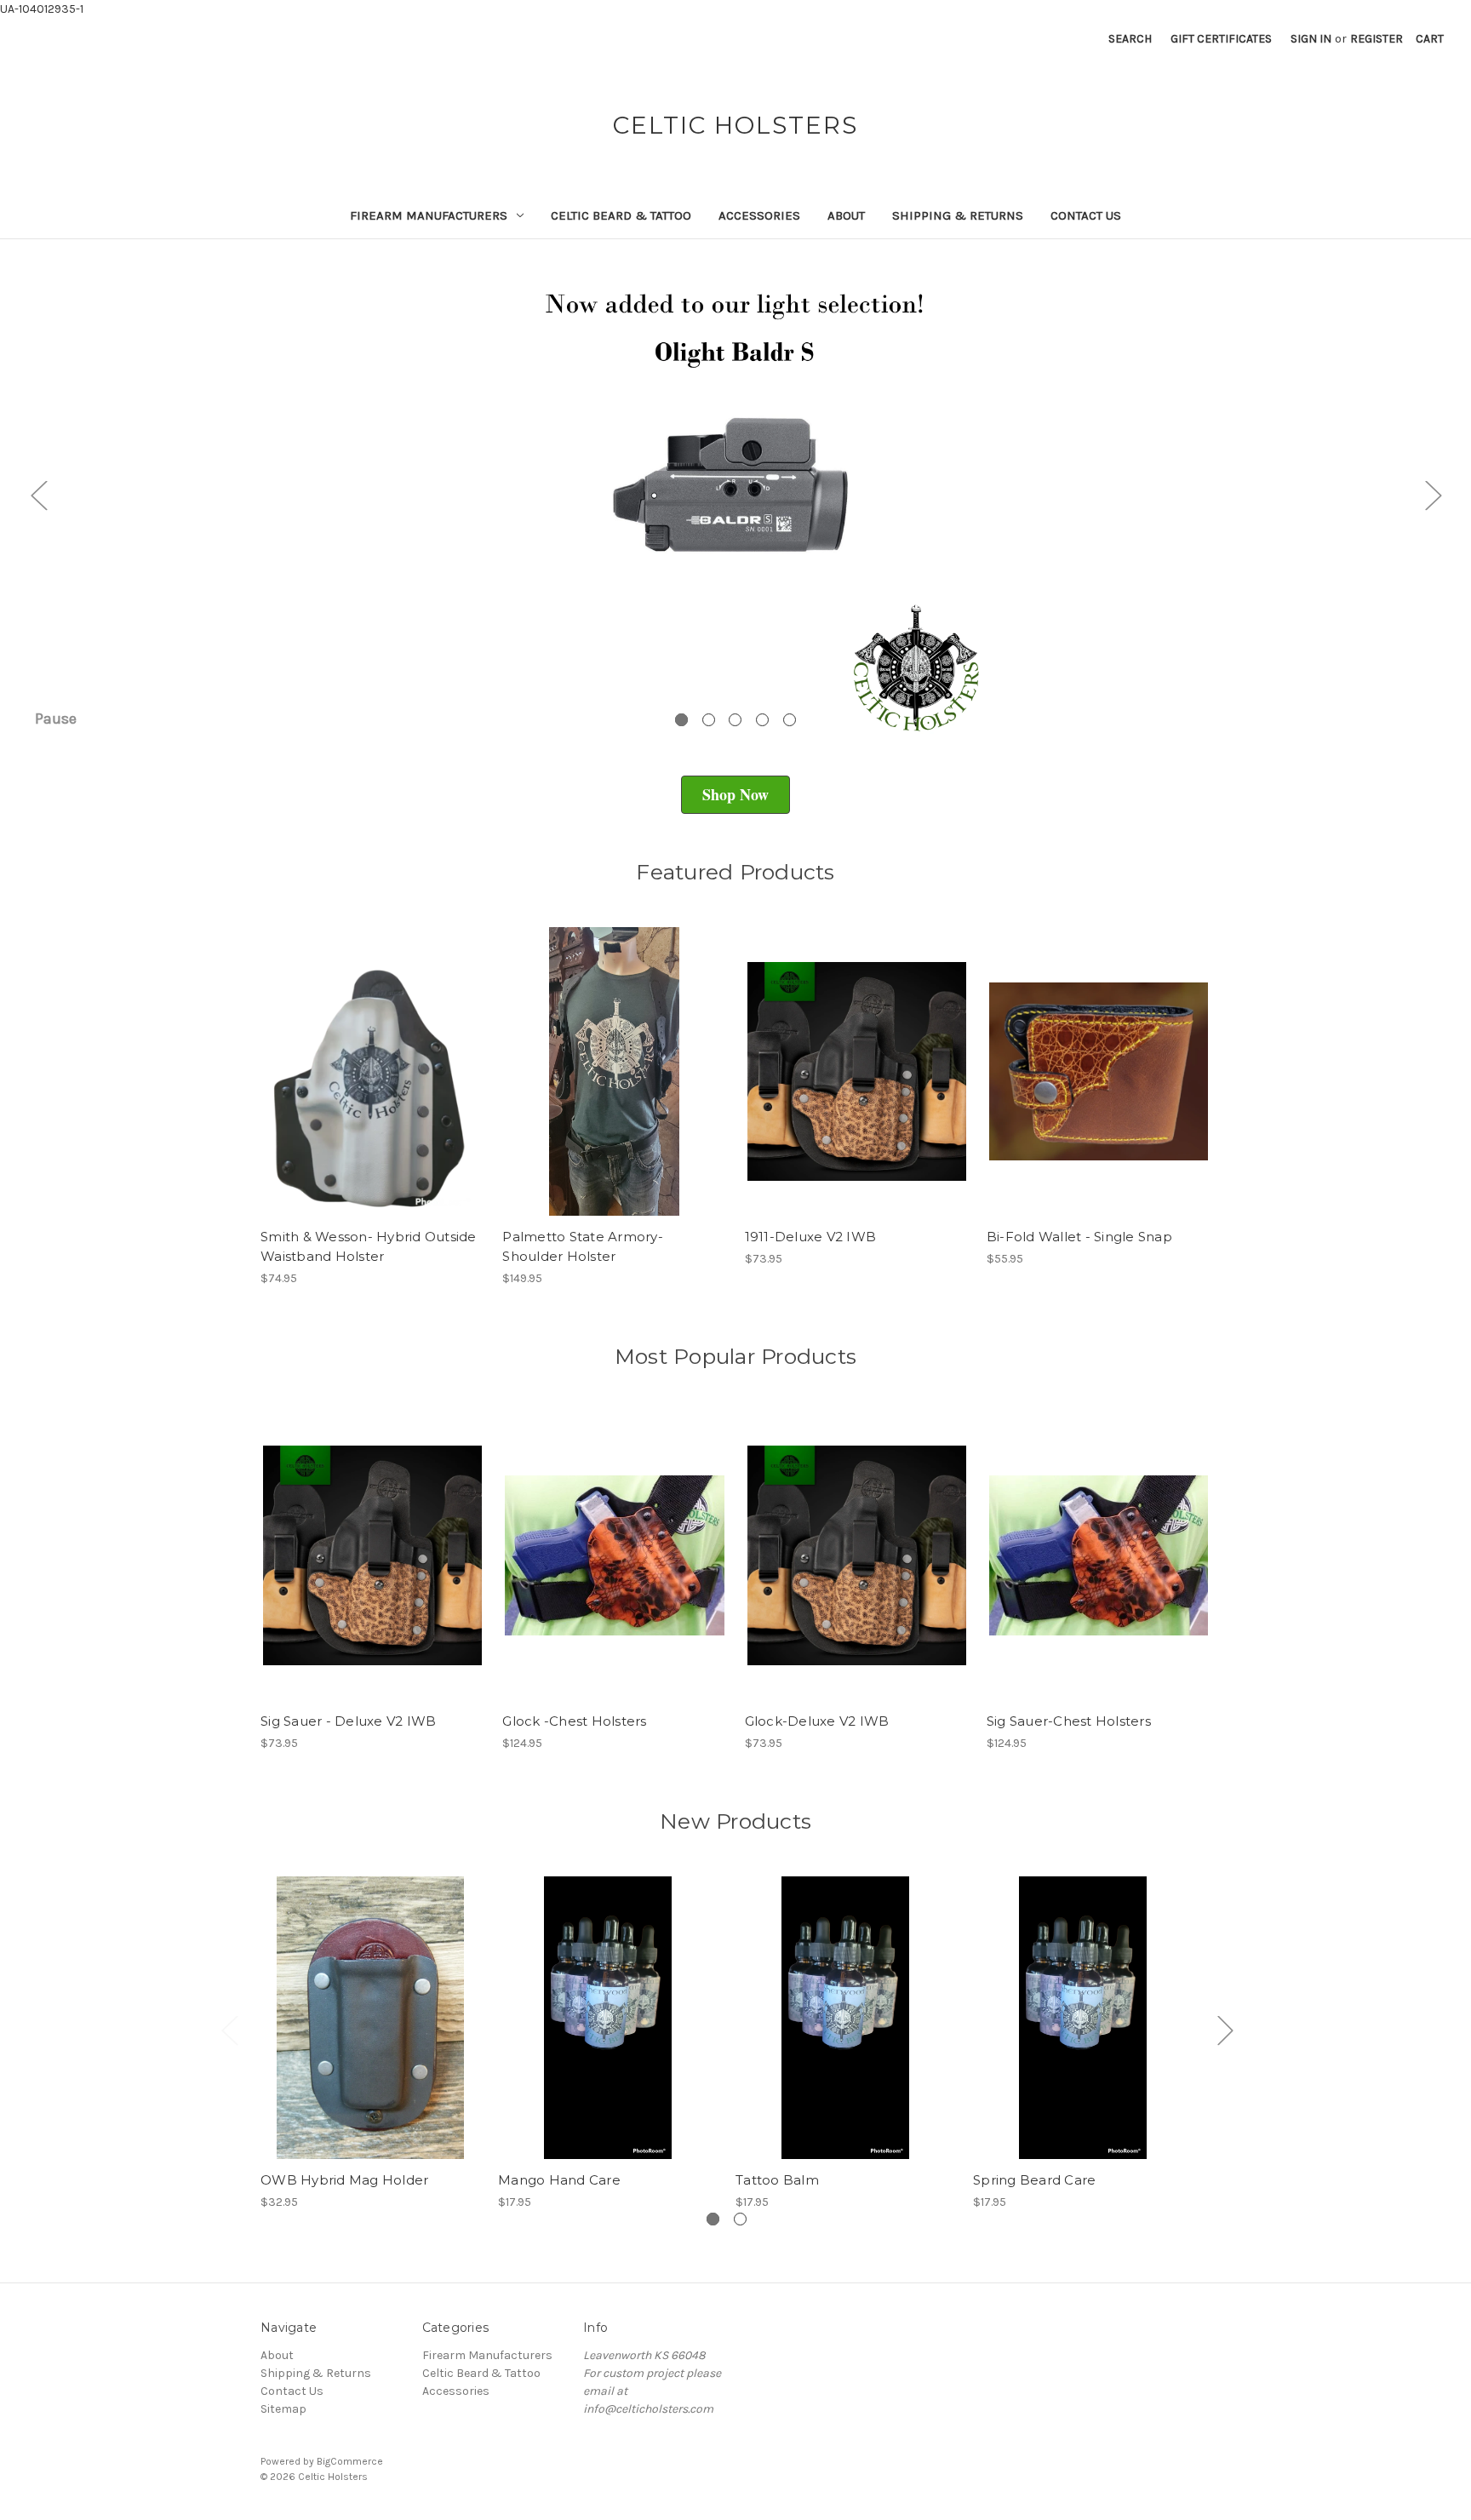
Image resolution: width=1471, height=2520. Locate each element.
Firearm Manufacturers (429, 215)
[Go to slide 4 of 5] (762, 720)
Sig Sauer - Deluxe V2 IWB (348, 1721)
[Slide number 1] (735, 495)
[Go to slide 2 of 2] (740, 2219)
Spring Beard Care (1034, 2180)
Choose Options (373, 1086)
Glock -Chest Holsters (574, 1721)
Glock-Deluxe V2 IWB (817, 1721)
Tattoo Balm (777, 2180)
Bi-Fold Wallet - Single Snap (1079, 1237)
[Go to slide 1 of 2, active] (713, 2219)
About (846, 215)
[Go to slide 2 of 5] (709, 720)
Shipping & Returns (958, 215)
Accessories (759, 215)
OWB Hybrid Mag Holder (344, 2180)
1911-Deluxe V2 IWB (811, 1237)
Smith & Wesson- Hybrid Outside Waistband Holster (369, 1246)
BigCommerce (350, 2461)
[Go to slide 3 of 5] (735, 720)
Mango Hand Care (559, 2180)
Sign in (1311, 39)
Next (1433, 495)
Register (1377, 39)
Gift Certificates (1221, 39)
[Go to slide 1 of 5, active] (681, 720)
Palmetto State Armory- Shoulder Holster (583, 1246)
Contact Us (1086, 215)
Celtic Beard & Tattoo (621, 215)
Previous (38, 495)
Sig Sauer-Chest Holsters (1069, 1721)
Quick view (358, 1057)
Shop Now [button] (735, 794)
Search (1130, 39)
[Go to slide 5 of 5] (790, 720)
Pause (56, 719)
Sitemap (283, 2409)
